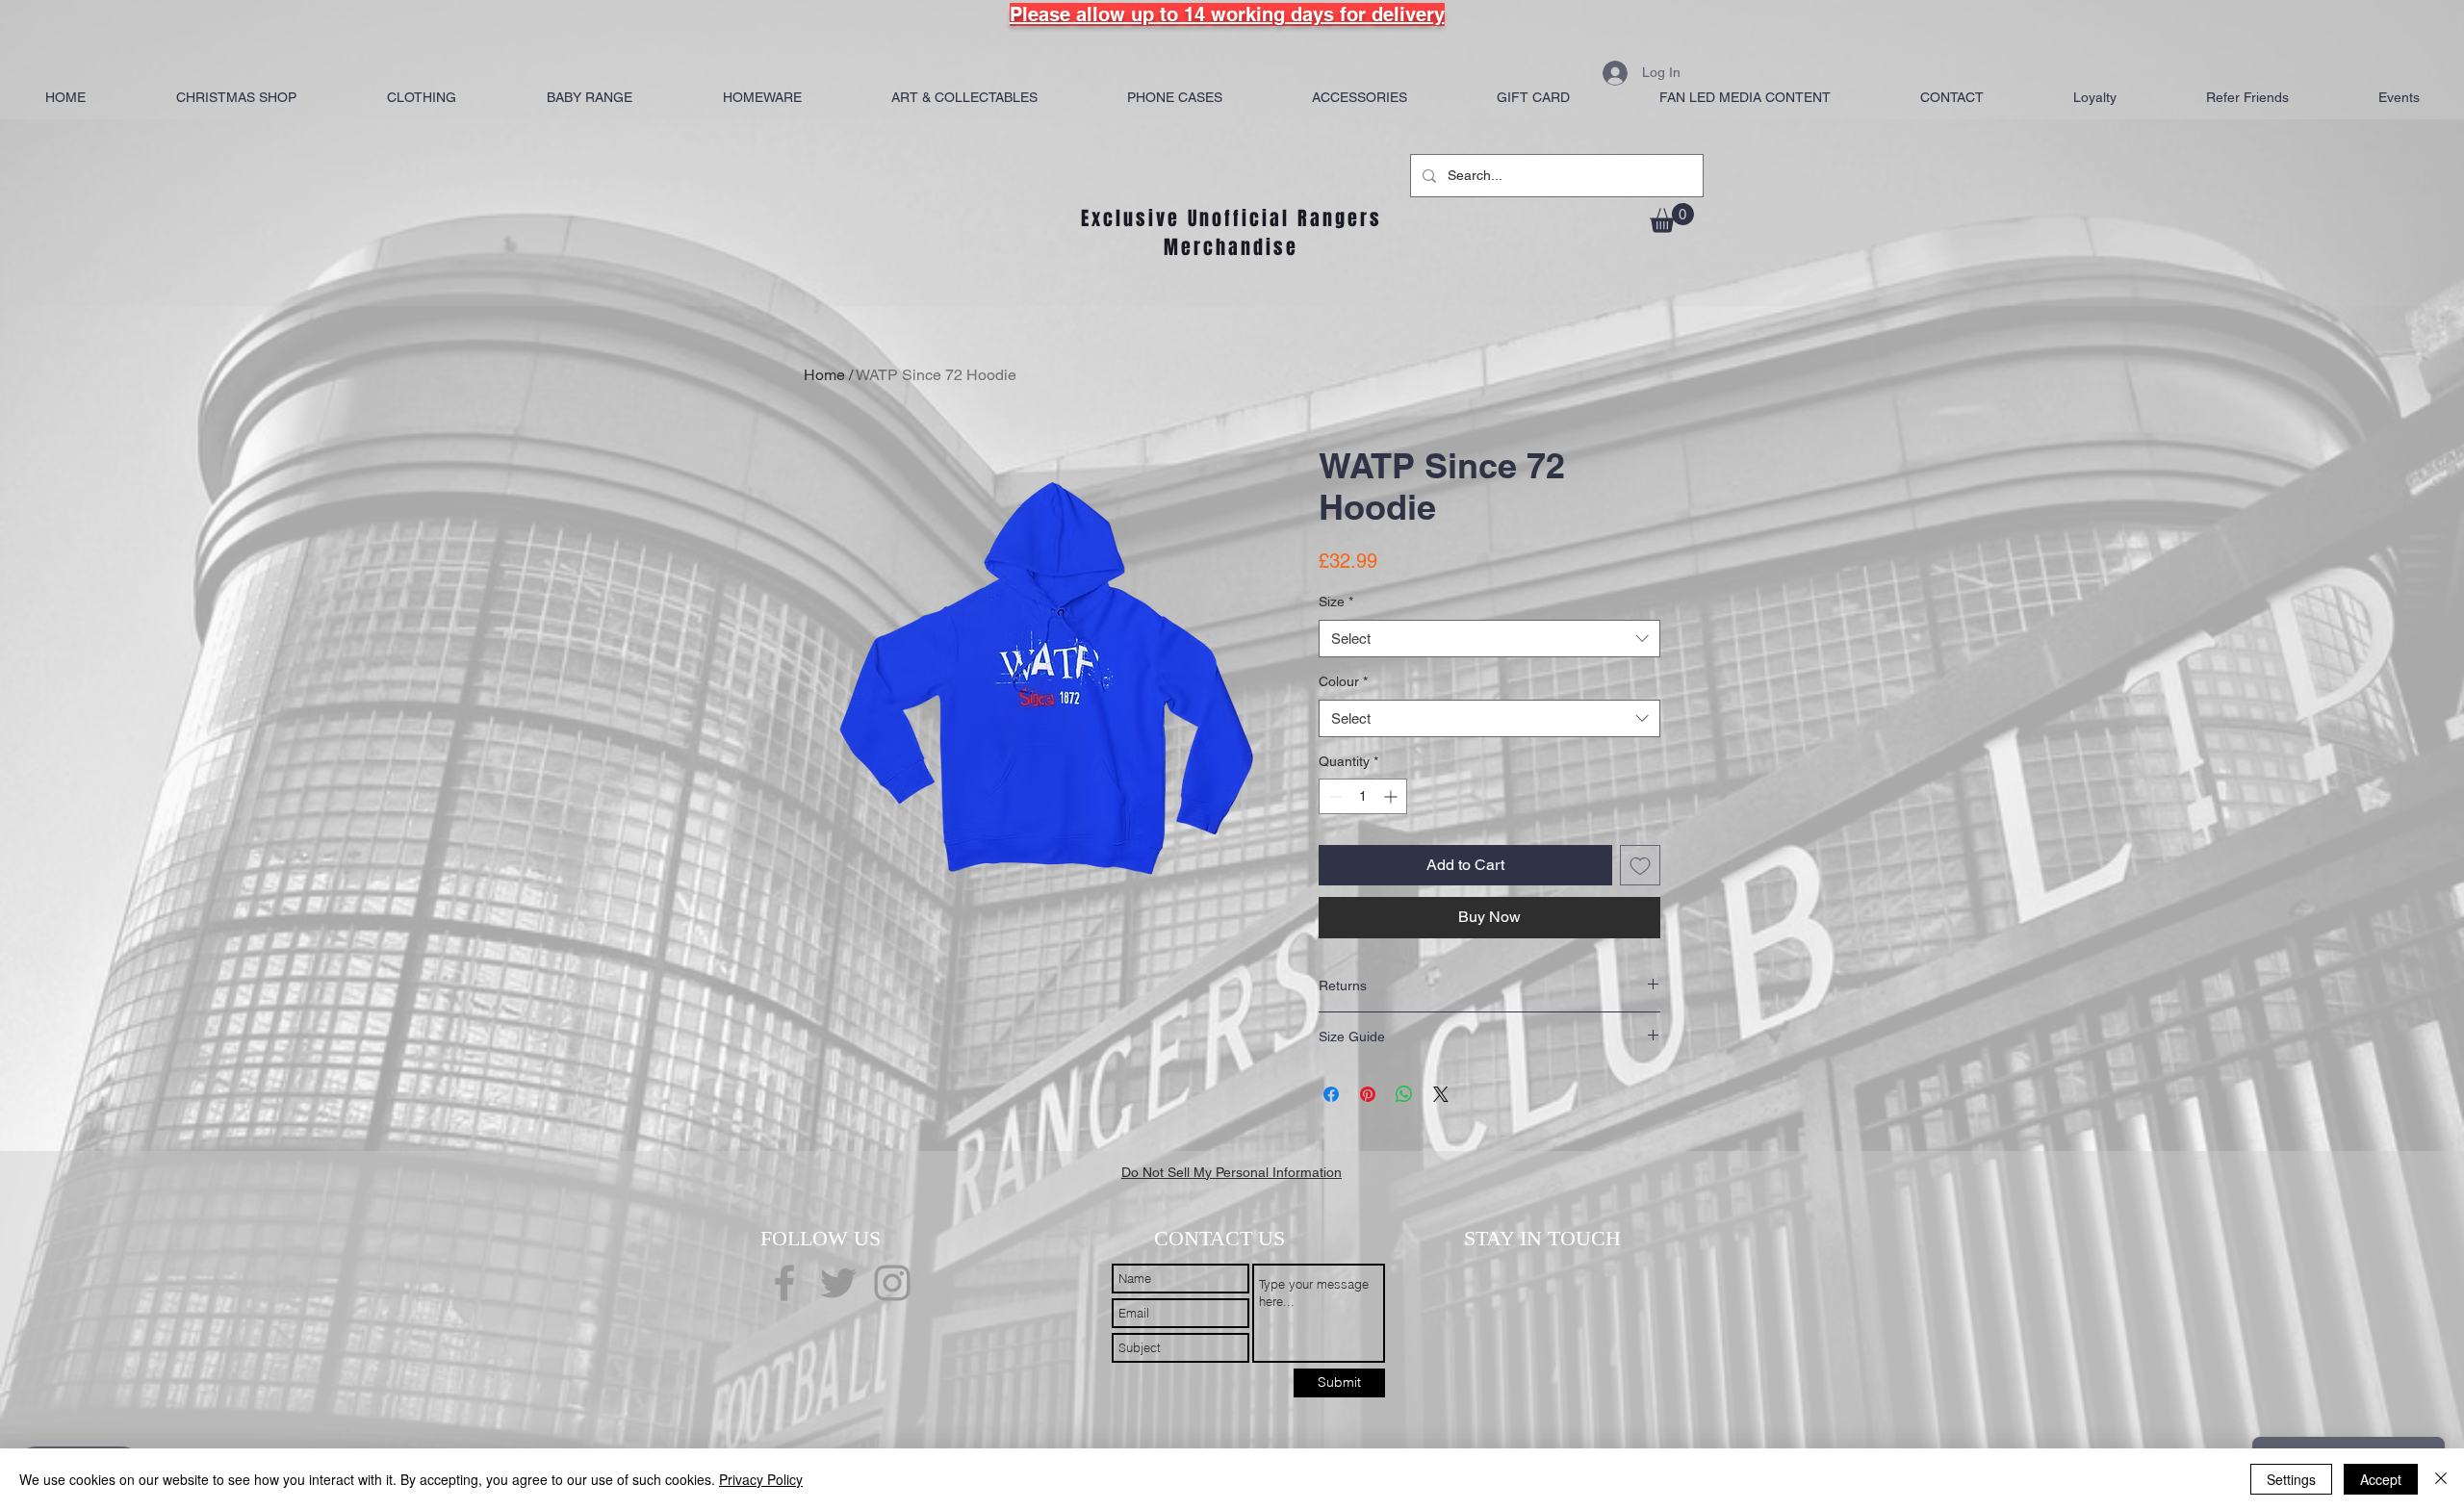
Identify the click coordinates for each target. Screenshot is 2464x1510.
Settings (2291, 1479)
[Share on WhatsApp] (1404, 1094)
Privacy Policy (761, 1479)
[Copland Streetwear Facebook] (784, 1283)
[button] (1672, 218)
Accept (2381, 1479)
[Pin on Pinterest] (1368, 1094)
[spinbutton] (1363, 796)
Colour (1343, 681)
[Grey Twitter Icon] (838, 1283)
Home (824, 375)
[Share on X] (1441, 1094)
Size (1336, 601)
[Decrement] (1334, 796)
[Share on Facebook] (1331, 1094)
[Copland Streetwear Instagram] (892, 1283)
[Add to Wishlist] (1640, 865)
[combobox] (1489, 639)
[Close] (2441, 1479)
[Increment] (1392, 796)
